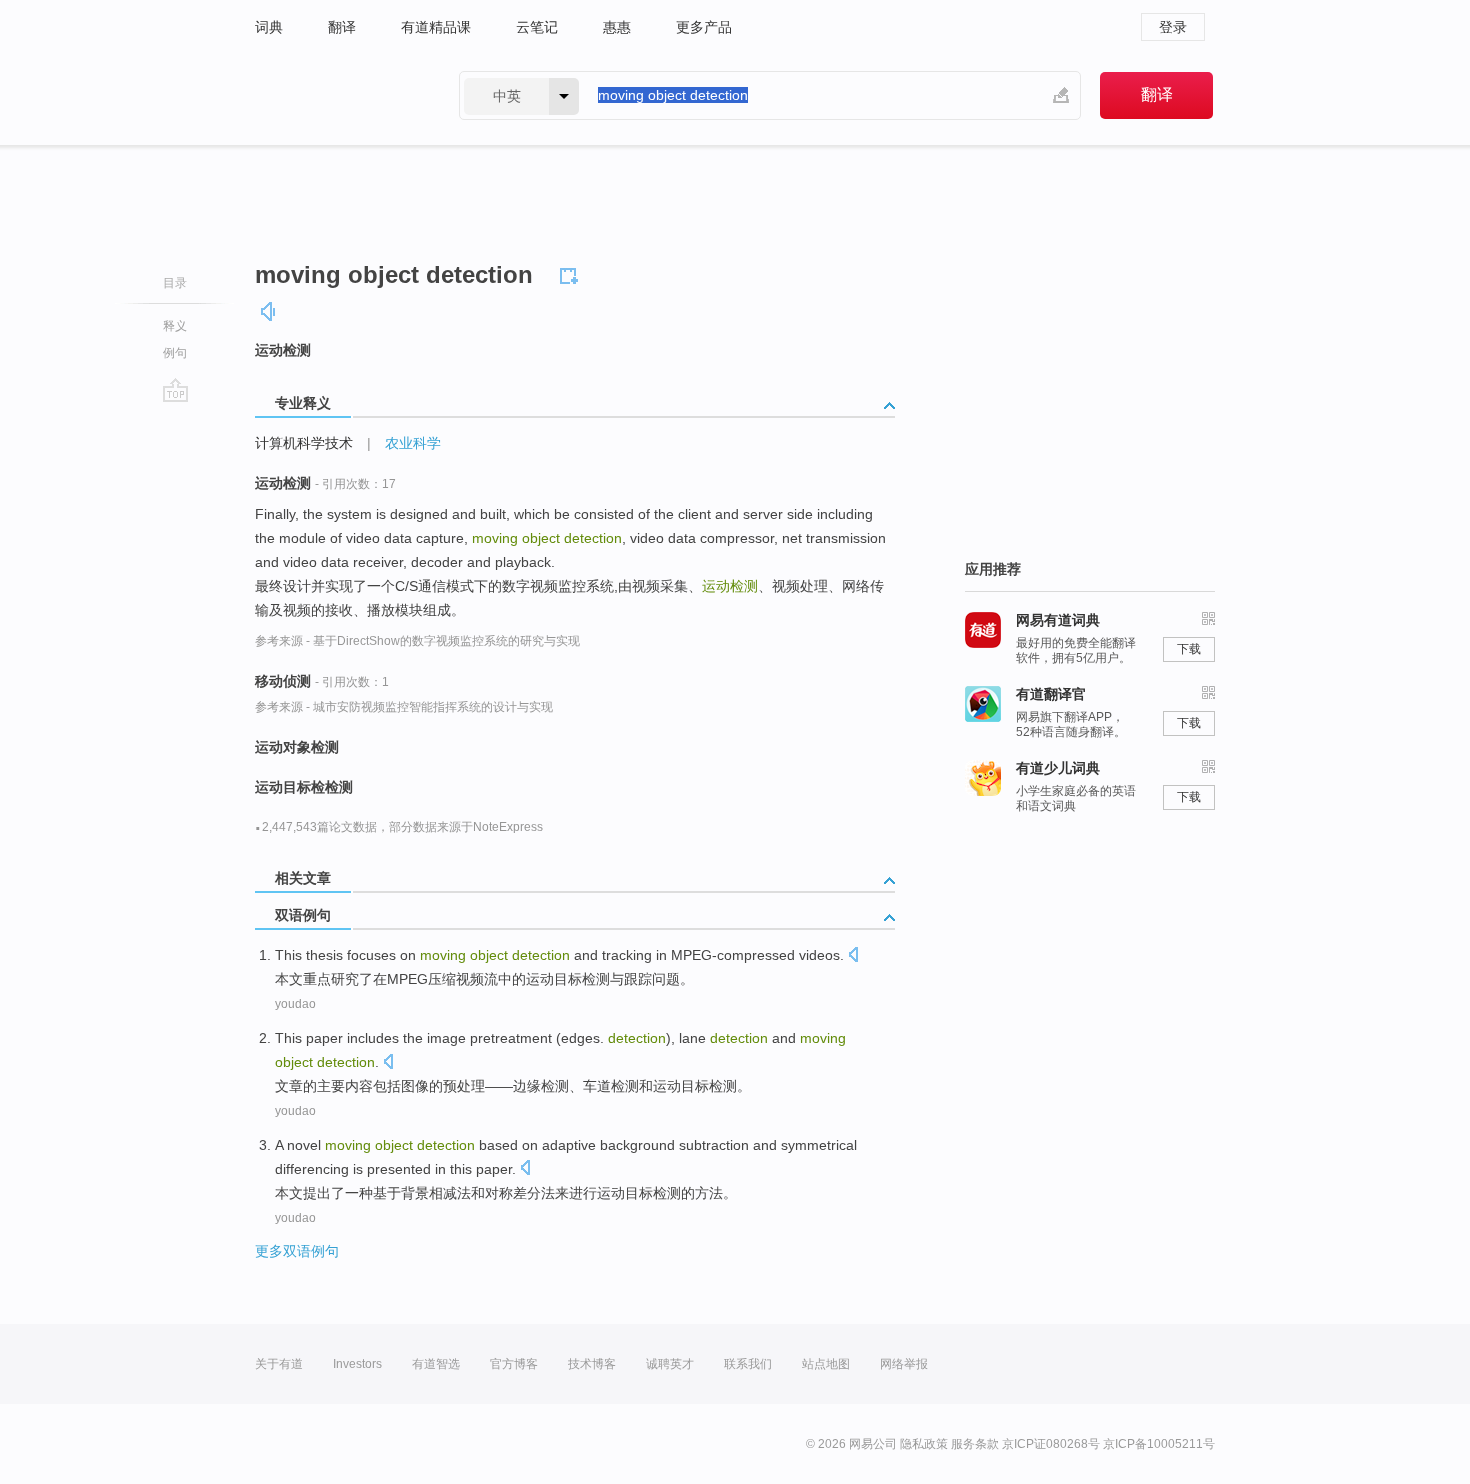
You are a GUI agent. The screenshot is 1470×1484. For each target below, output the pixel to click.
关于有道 (279, 1364)
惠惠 (617, 27)
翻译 (342, 27)
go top (175, 390)
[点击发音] (853, 956)
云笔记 (537, 27)
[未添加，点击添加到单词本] (572, 273)
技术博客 (592, 1364)
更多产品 (704, 27)
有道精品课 (436, 27)
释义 (175, 326)
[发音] (269, 311)
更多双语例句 (297, 1251)
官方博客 (514, 1364)
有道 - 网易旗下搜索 (337, 95)
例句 (175, 353)
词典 (269, 27)
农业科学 (413, 443)
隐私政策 (924, 1444)
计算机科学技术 (304, 443)
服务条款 (975, 1444)
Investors (357, 1364)
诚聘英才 (670, 1364)
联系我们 (748, 1364)
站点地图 (826, 1364)
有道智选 (436, 1364)
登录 (1173, 27)
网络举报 (904, 1364)
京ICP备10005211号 (1159, 1444)
